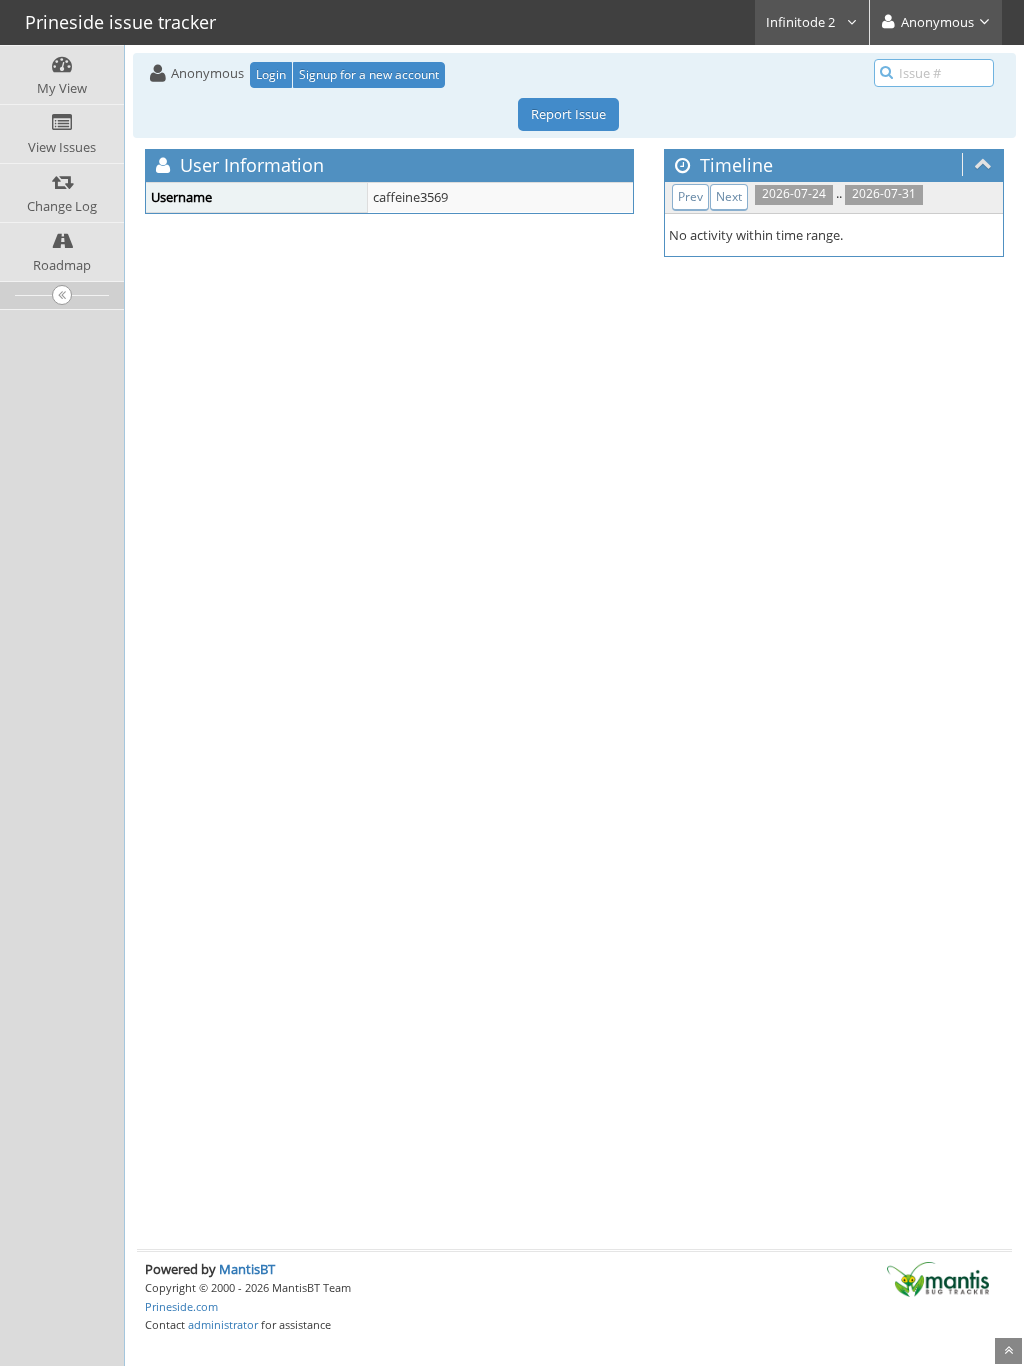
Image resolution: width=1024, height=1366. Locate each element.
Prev (690, 196)
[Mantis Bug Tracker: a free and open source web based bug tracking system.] (938, 1278)
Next (729, 196)
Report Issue (568, 114)
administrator (223, 1324)
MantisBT (247, 1269)
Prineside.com (181, 1306)
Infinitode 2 (802, 22)
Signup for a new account (369, 74)
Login (271, 74)
